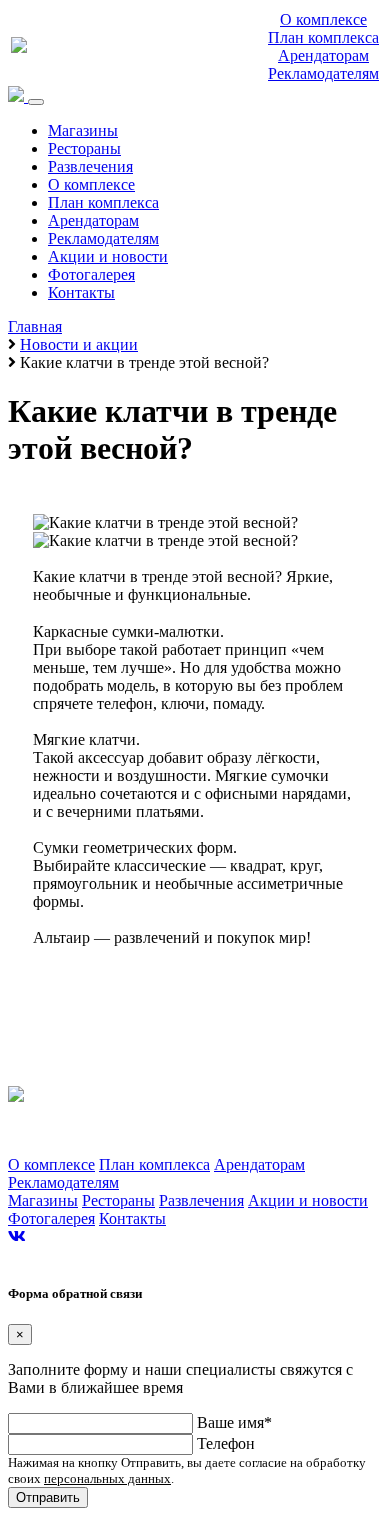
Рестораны (84, 148)
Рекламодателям (323, 73)
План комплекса (323, 37)
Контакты (81, 292)
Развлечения (90, 166)
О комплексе (323, 19)
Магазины (83, 130)
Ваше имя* (234, 1422)
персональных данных (107, 1478)
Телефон (226, 1443)
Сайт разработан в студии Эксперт (93, 1256)
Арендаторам (323, 55)
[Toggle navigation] (36, 102)
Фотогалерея (91, 274)
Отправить (48, 1497)
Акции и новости (108, 256)
